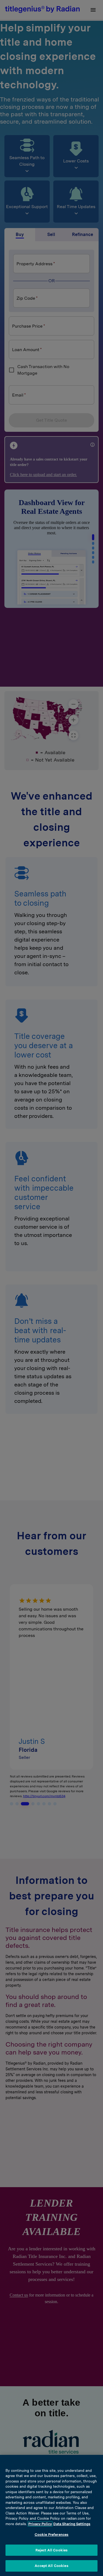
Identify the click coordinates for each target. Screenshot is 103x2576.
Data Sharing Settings (72, 2524)
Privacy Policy (40, 2524)
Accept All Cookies (51, 2566)
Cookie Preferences (51, 2535)
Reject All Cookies (51, 2550)
